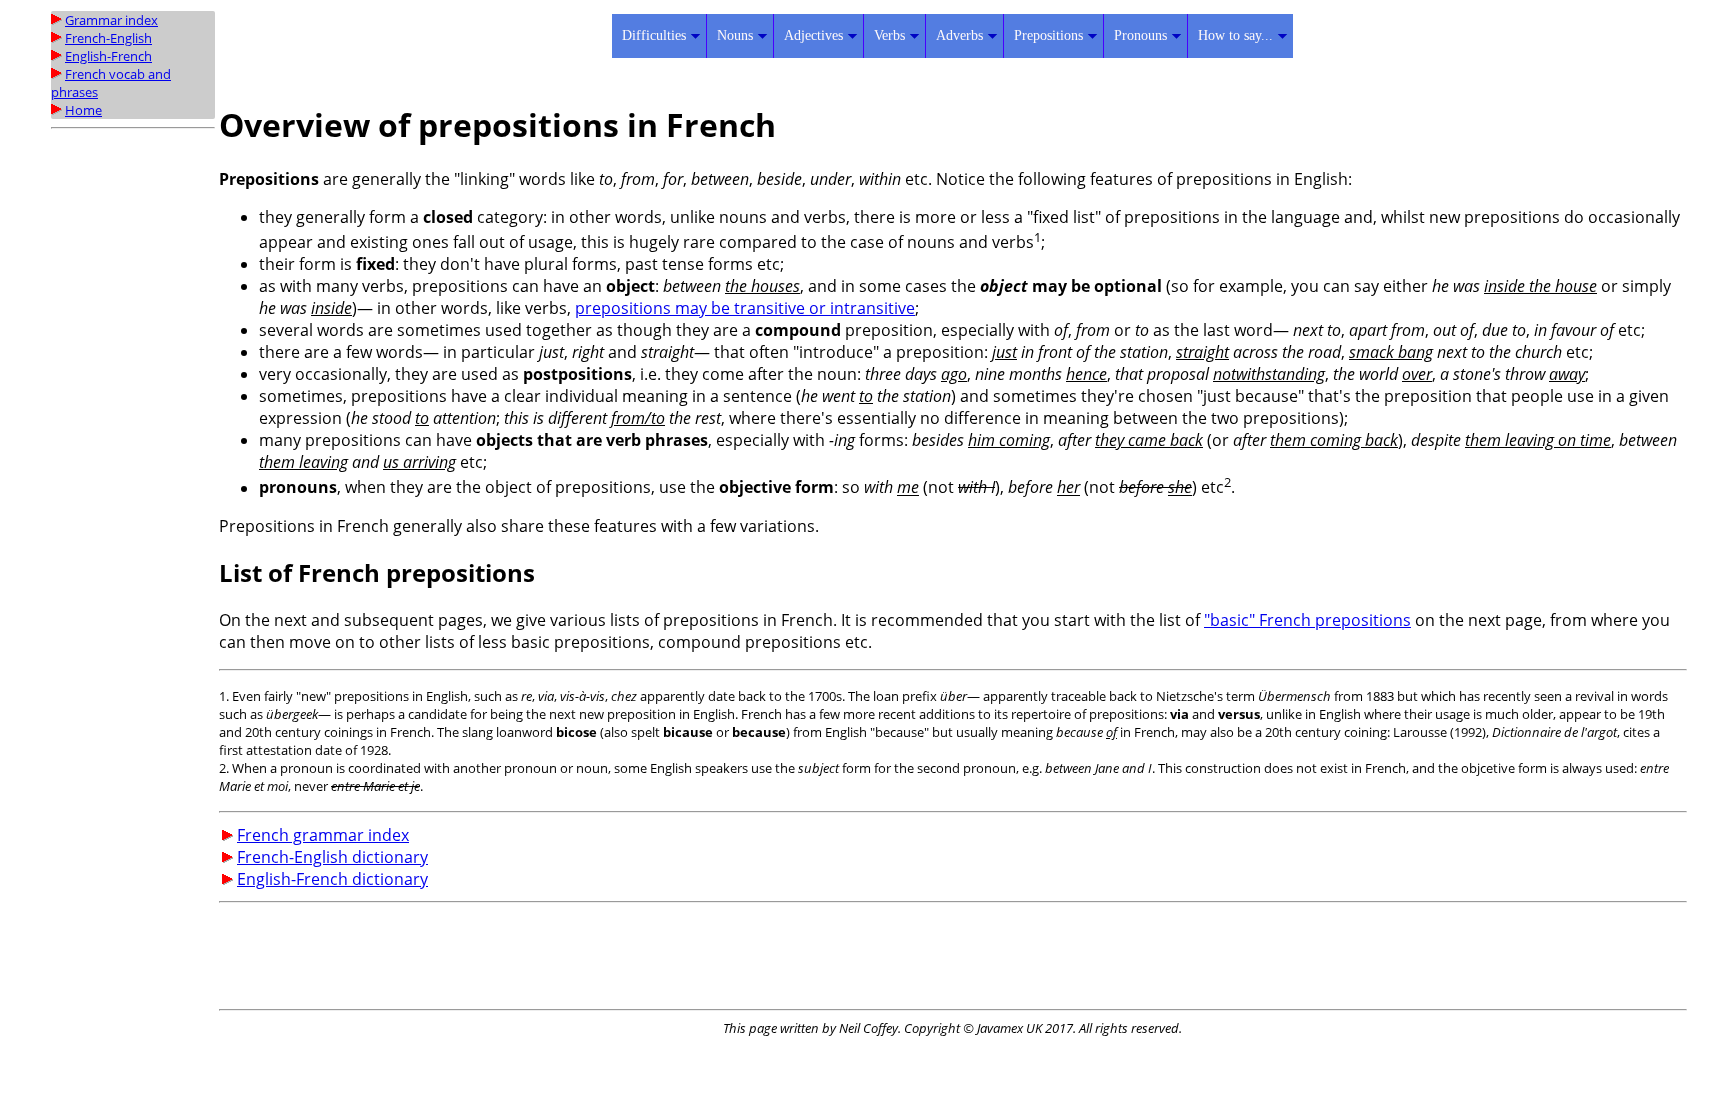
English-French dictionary (332, 879)
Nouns (735, 35)
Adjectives (813, 35)
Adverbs (959, 35)
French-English (108, 38)
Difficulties (654, 35)
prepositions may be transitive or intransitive (745, 308)
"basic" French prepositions (1307, 620)
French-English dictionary (332, 857)
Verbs (889, 35)
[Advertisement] (131, 437)
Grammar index (111, 20)
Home (83, 110)
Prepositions (1048, 35)
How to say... (1235, 35)
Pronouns (1140, 35)
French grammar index (323, 835)
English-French (108, 56)
